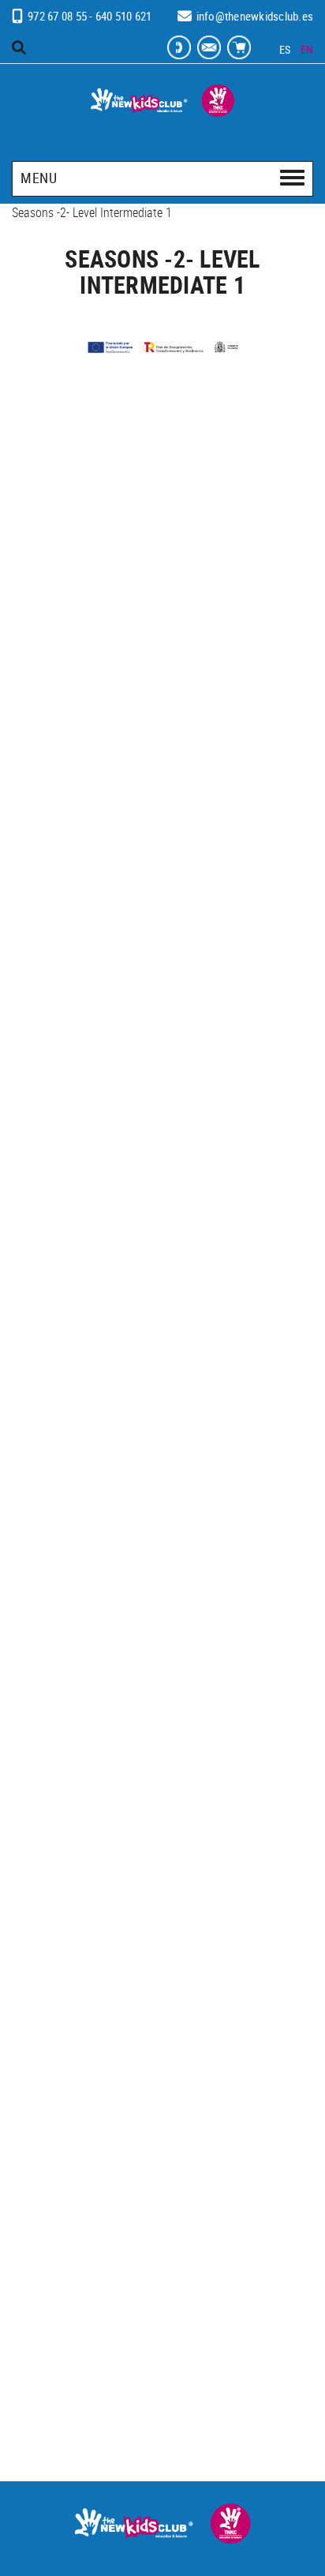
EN (307, 49)
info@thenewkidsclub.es (255, 16)
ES (285, 49)
